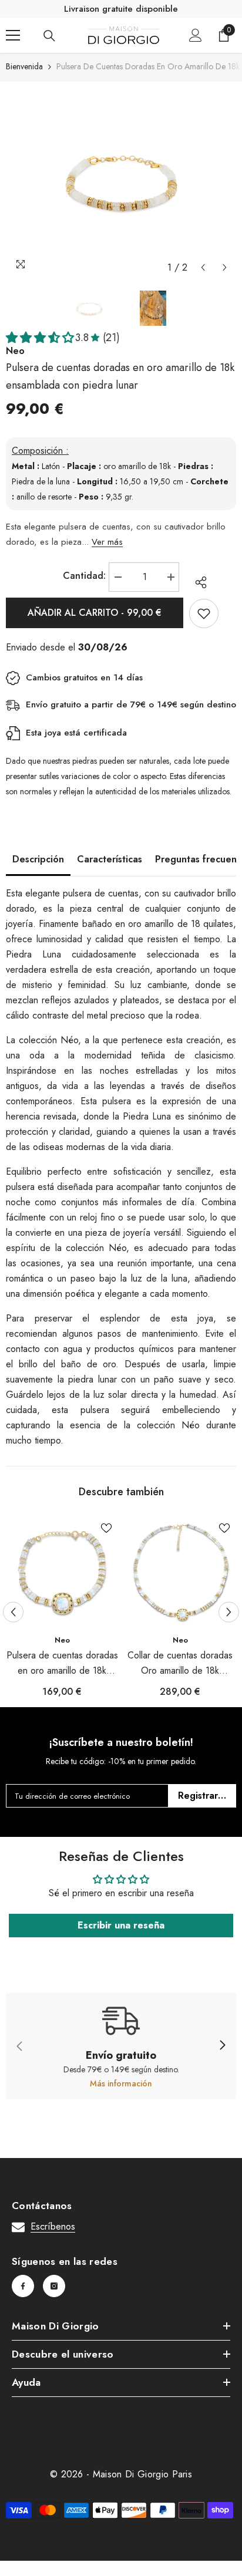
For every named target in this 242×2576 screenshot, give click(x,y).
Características (110, 859)
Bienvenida (24, 66)
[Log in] (196, 35)
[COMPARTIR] (198, 582)
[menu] (13, 35)
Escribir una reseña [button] (121, 1925)
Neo (62, 1640)
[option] (121, 180)
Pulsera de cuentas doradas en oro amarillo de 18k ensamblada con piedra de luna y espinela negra (62, 1663)
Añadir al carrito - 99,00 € (95, 613)
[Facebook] (23, 2286)
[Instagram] (54, 2286)
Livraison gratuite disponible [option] (121, 9)
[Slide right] (222, 2046)
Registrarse (203, 1796)
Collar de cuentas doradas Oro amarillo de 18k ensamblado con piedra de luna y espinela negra (180, 1663)
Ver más (107, 542)
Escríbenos (53, 2226)
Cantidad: (84, 576)
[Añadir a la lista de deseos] (204, 613)
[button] (203, 267)
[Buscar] (49, 36)
